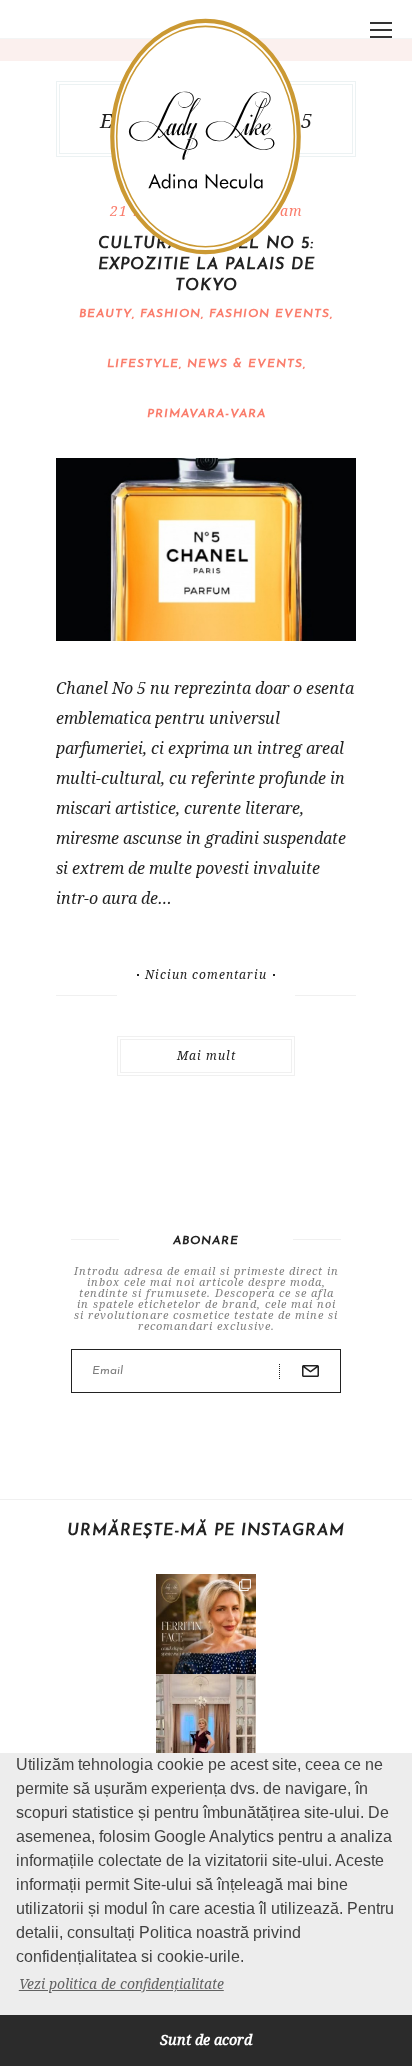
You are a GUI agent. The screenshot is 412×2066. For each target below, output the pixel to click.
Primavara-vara (206, 414)
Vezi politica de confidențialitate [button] (121, 1983)
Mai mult (206, 1055)
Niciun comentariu (206, 975)
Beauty (105, 314)
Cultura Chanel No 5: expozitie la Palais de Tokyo (206, 265)
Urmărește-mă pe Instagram (206, 1531)
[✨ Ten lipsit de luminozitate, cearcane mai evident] (206, 1624)
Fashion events (269, 314)
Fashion (170, 314)
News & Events (245, 364)
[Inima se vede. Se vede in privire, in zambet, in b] (206, 1724)
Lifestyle (143, 364)
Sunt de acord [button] (206, 2039)
